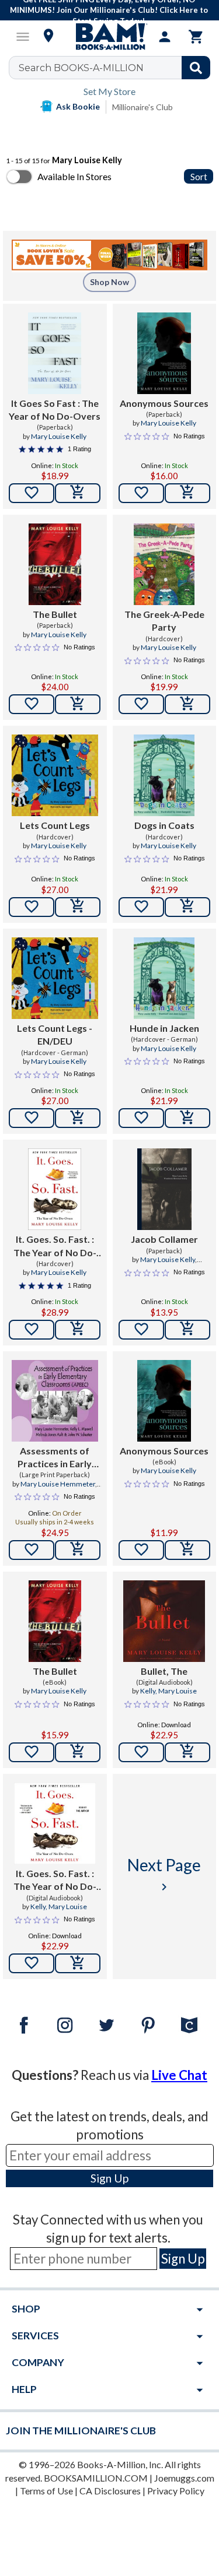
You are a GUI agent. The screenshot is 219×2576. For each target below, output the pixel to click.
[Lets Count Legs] (55, 775)
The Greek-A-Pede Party (164, 621)
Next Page (164, 1874)
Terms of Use (46, 2491)
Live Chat (179, 2075)
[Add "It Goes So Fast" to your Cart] (78, 493)
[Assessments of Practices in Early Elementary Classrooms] (55, 1401)
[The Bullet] (55, 564)
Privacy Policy (176, 2491)
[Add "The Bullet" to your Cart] (78, 704)
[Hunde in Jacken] (164, 978)
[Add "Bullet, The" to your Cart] (187, 1752)
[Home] (110, 37)
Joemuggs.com (184, 2478)
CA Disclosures (110, 2491)
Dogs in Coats (164, 825)
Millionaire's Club (142, 107)
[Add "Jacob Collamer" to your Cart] (187, 1330)
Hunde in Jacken (164, 1028)
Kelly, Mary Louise (168, 1691)
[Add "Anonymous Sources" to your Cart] (187, 493)
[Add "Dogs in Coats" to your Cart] (187, 907)
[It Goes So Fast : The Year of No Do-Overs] (55, 353)
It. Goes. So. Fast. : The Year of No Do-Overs (55, 1246)
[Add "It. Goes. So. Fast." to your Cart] (78, 1330)
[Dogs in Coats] (164, 775)
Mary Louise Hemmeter (58, 1484)
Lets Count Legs (55, 825)
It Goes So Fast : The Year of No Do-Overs (55, 410)
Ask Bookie (78, 106)
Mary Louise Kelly (59, 436)
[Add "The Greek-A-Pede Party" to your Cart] (187, 704)
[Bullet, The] (164, 1621)
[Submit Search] (196, 68)
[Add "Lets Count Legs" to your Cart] (78, 907)
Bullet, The (164, 1671)
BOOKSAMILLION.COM (96, 2478)
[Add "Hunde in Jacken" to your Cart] (187, 1118)
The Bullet (55, 614)
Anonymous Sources (164, 403)
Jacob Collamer (164, 1239)
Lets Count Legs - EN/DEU (55, 1034)
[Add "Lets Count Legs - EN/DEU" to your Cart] (78, 1118)
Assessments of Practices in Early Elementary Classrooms (55, 1458)
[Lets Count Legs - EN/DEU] (55, 978)
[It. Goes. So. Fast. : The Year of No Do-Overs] (55, 1189)
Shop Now (109, 282)
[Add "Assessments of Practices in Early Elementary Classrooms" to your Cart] (78, 1550)
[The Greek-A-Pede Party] (164, 564)
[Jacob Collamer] (164, 1189)
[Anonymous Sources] (164, 353)
